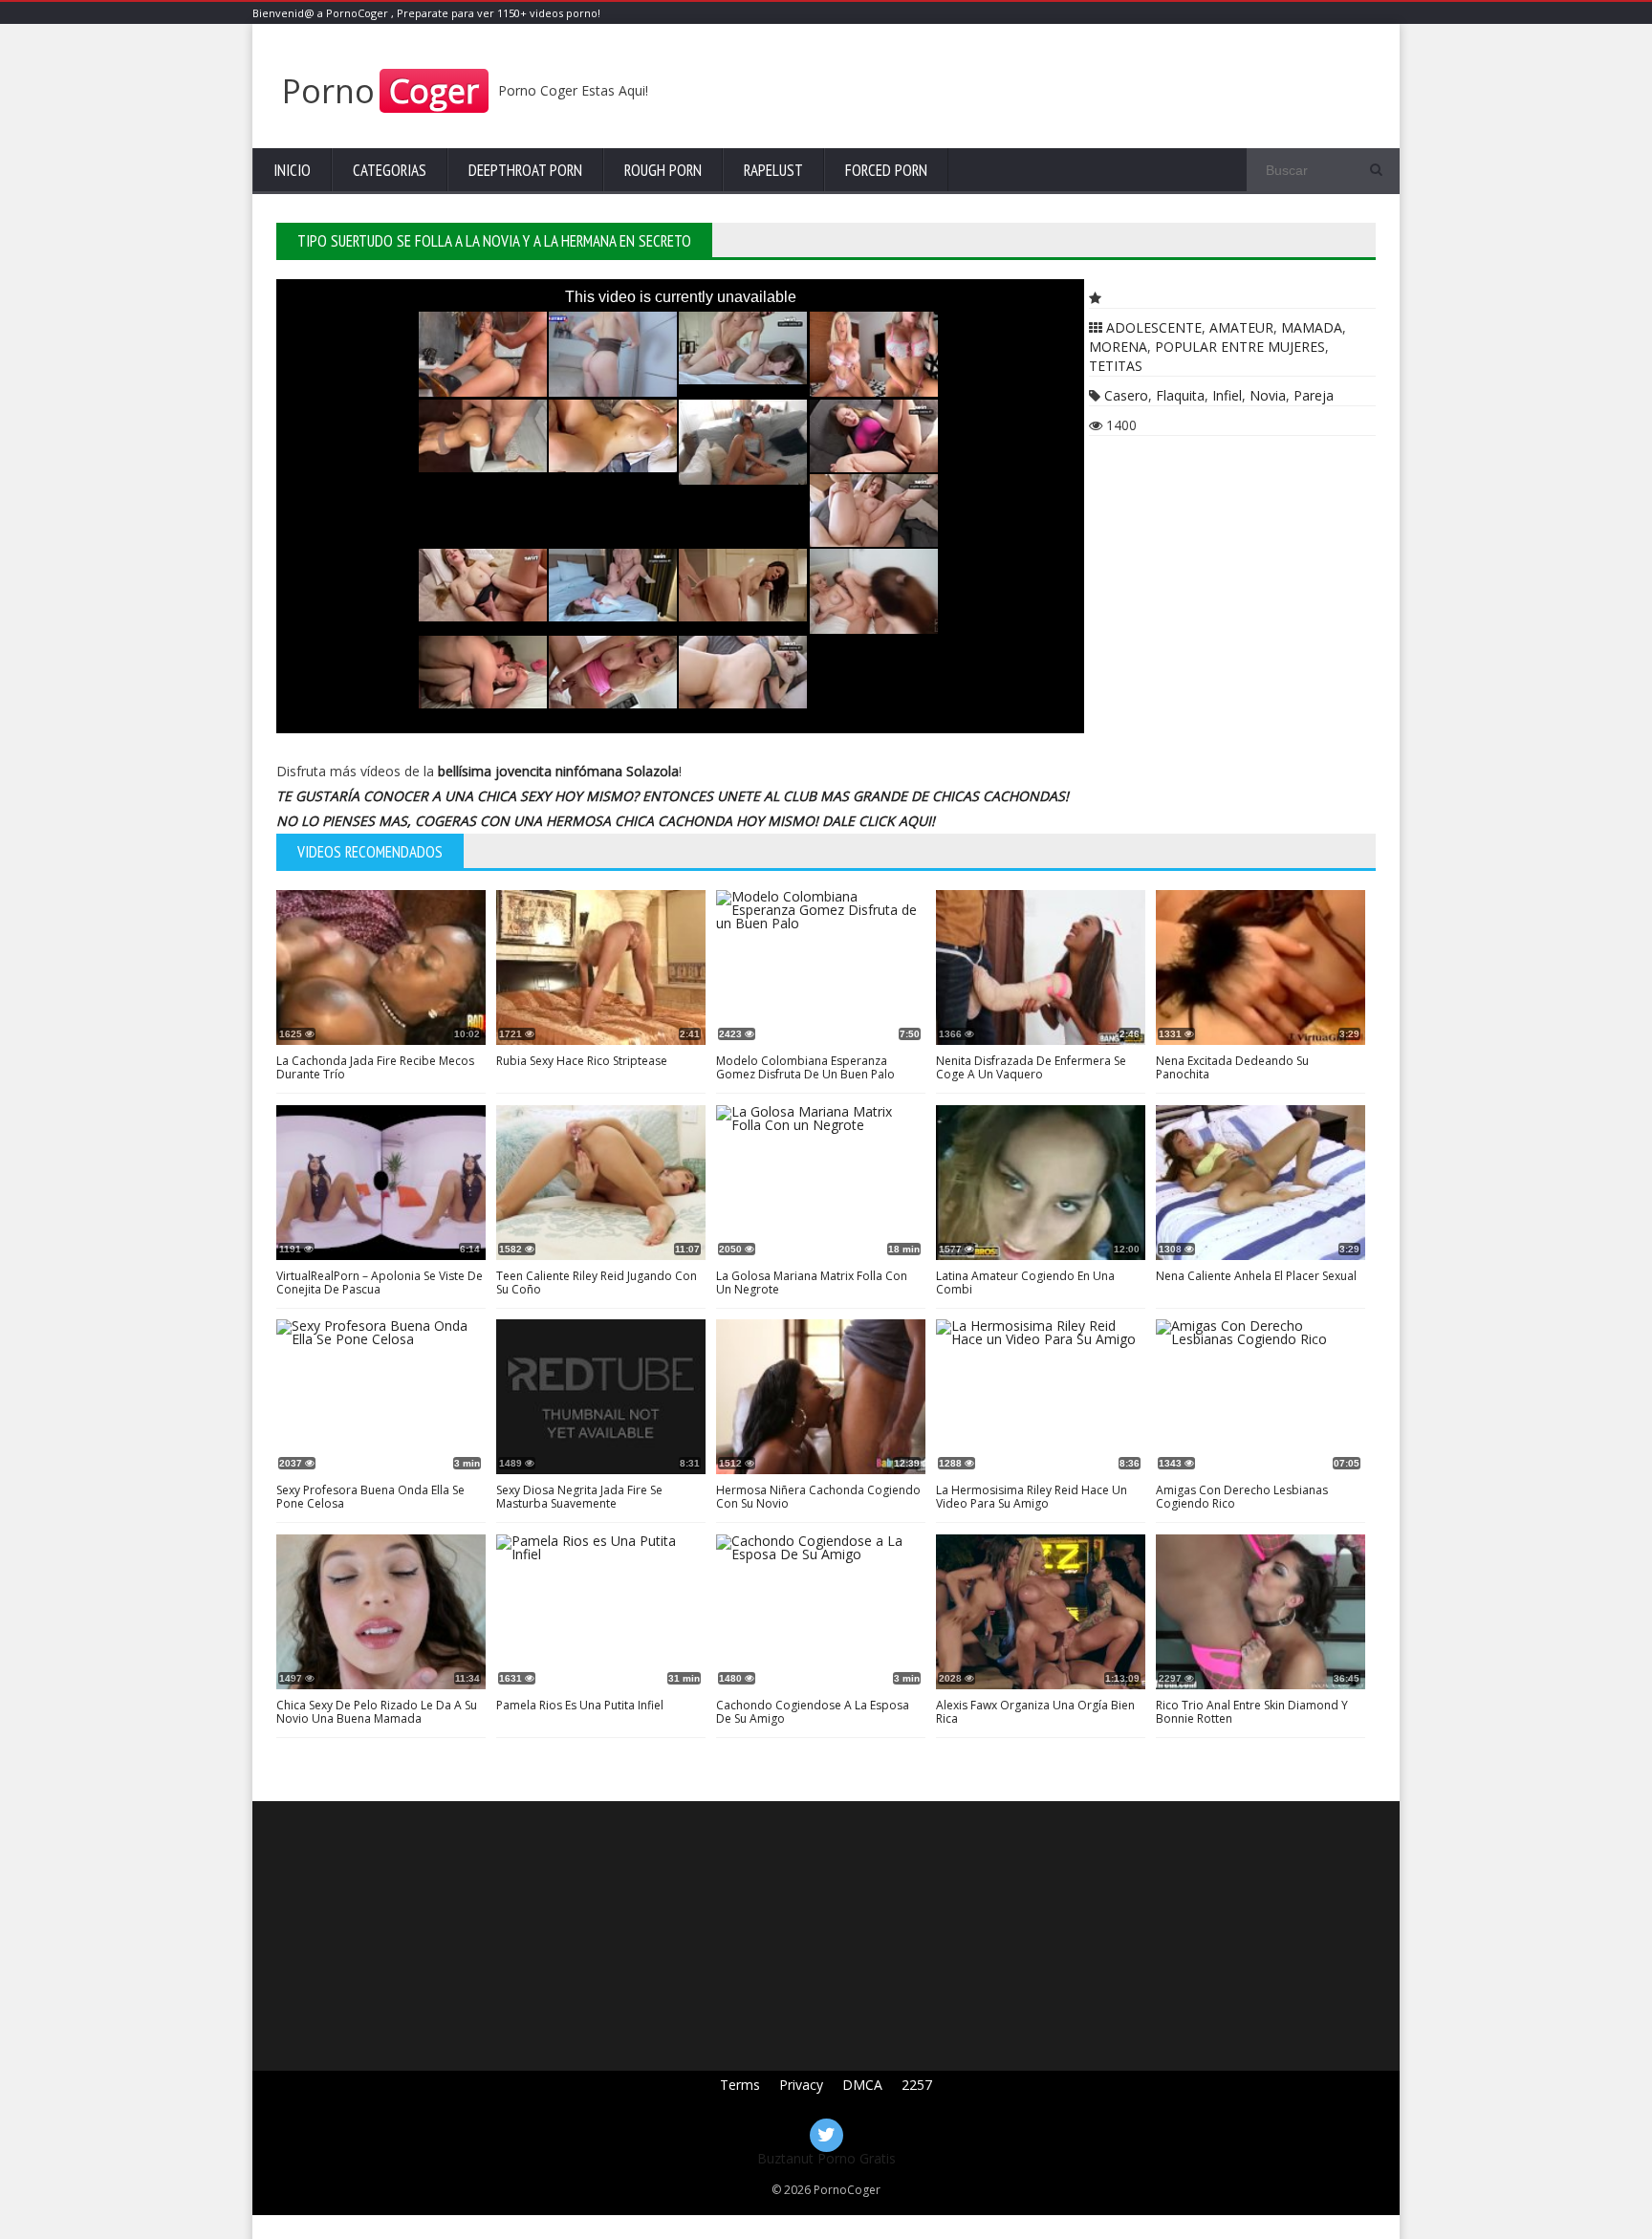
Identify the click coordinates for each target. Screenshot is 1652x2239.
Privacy (801, 2085)
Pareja (1314, 395)
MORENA (1118, 347)
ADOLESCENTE (1154, 327)
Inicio (292, 170)
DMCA (862, 2085)
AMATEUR (1241, 327)
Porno (380, 91)
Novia (1268, 395)
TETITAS (1116, 366)
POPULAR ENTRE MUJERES (1240, 347)
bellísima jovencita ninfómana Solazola (558, 771)
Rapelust (773, 170)
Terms (740, 2085)
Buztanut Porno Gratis (826, 2158)
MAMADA (1312, 327)
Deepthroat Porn (525, 170)
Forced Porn (886, 170)
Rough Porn (663, 170)
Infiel (1227, 395)
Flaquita (1180, 395)
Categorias (390, 170)
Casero (1126, 395)
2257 (917, 2085)
